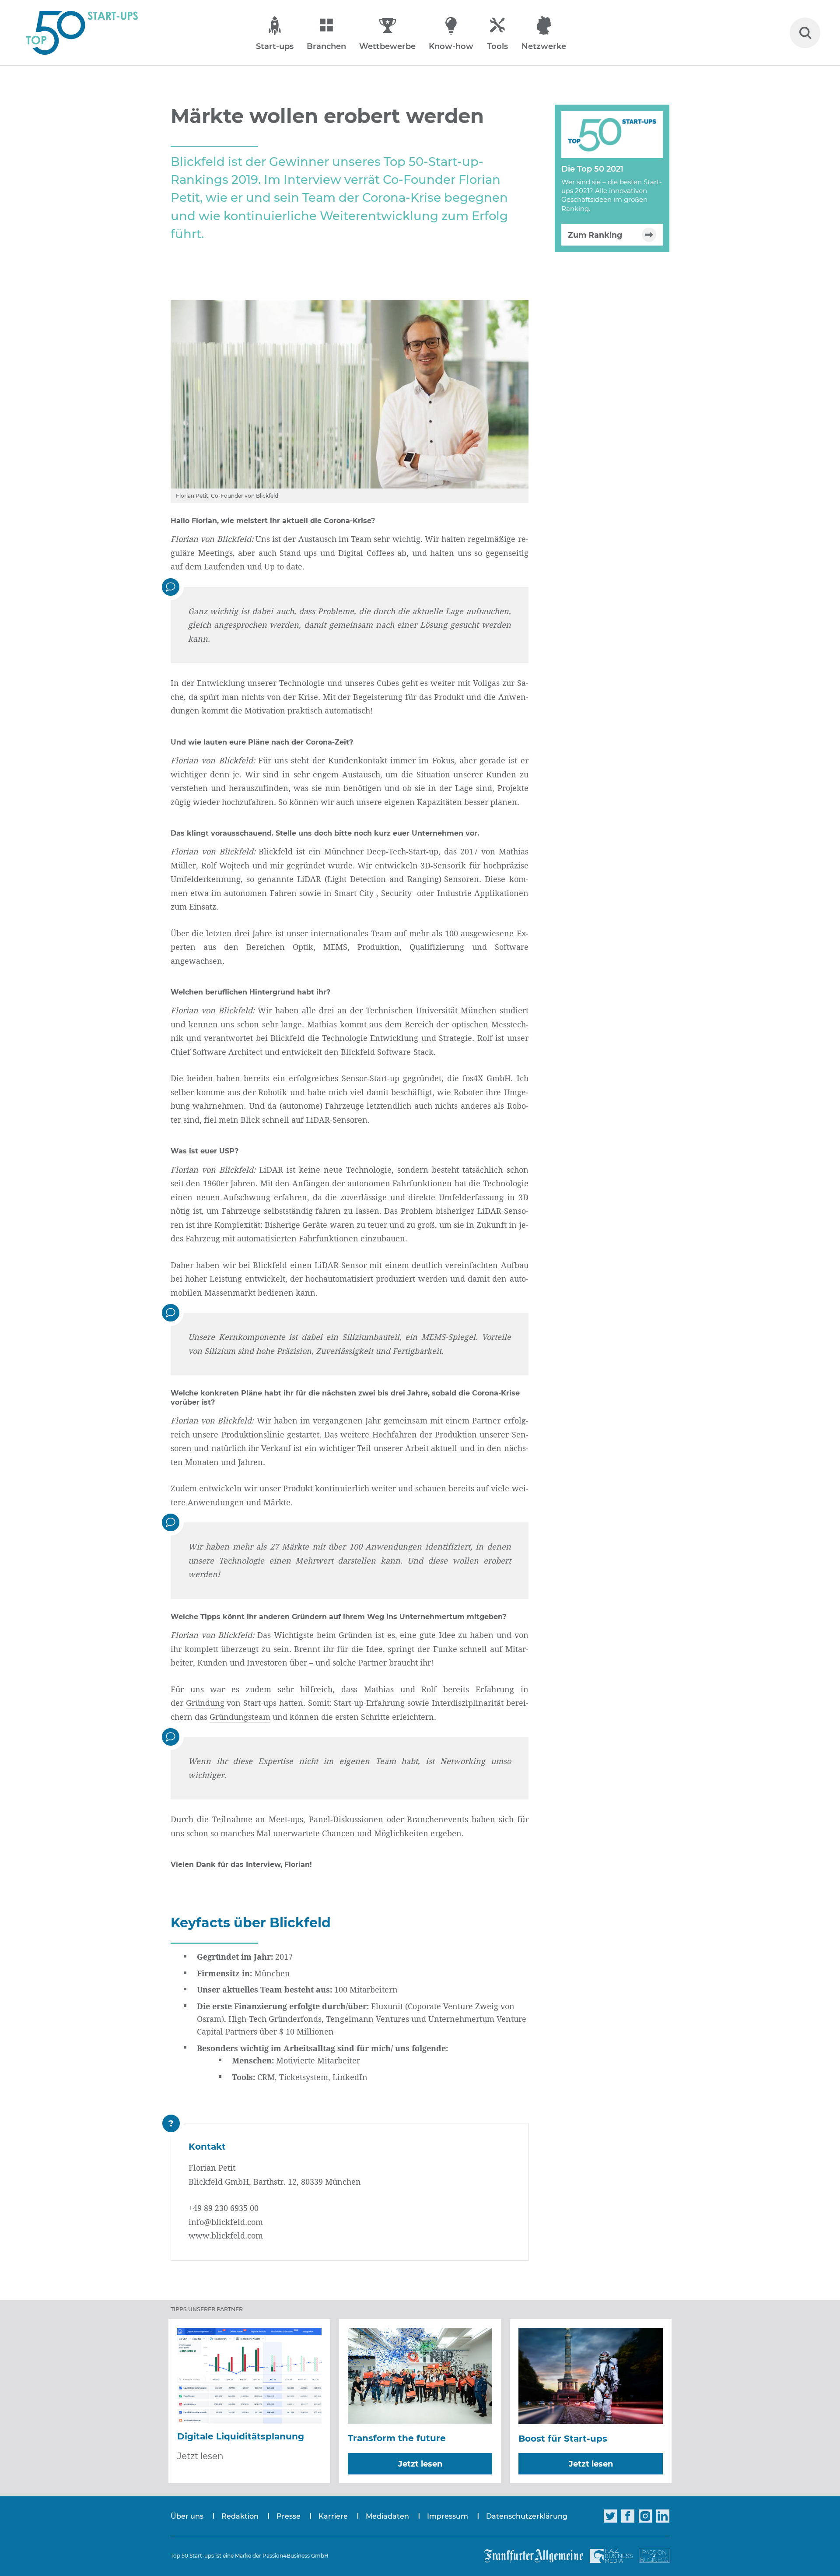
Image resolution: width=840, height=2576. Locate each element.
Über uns (187, 2516)
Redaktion (240, 2516)
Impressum (448, 2516)
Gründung (205, 1703)
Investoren (267, 1662)
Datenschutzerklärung (527, 2516)
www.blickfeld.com (226, 2235)
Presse (289, 2516)
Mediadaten (387, 2516)
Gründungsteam (240, 1717)
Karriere (333, 2516)
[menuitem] (196, 2516)
